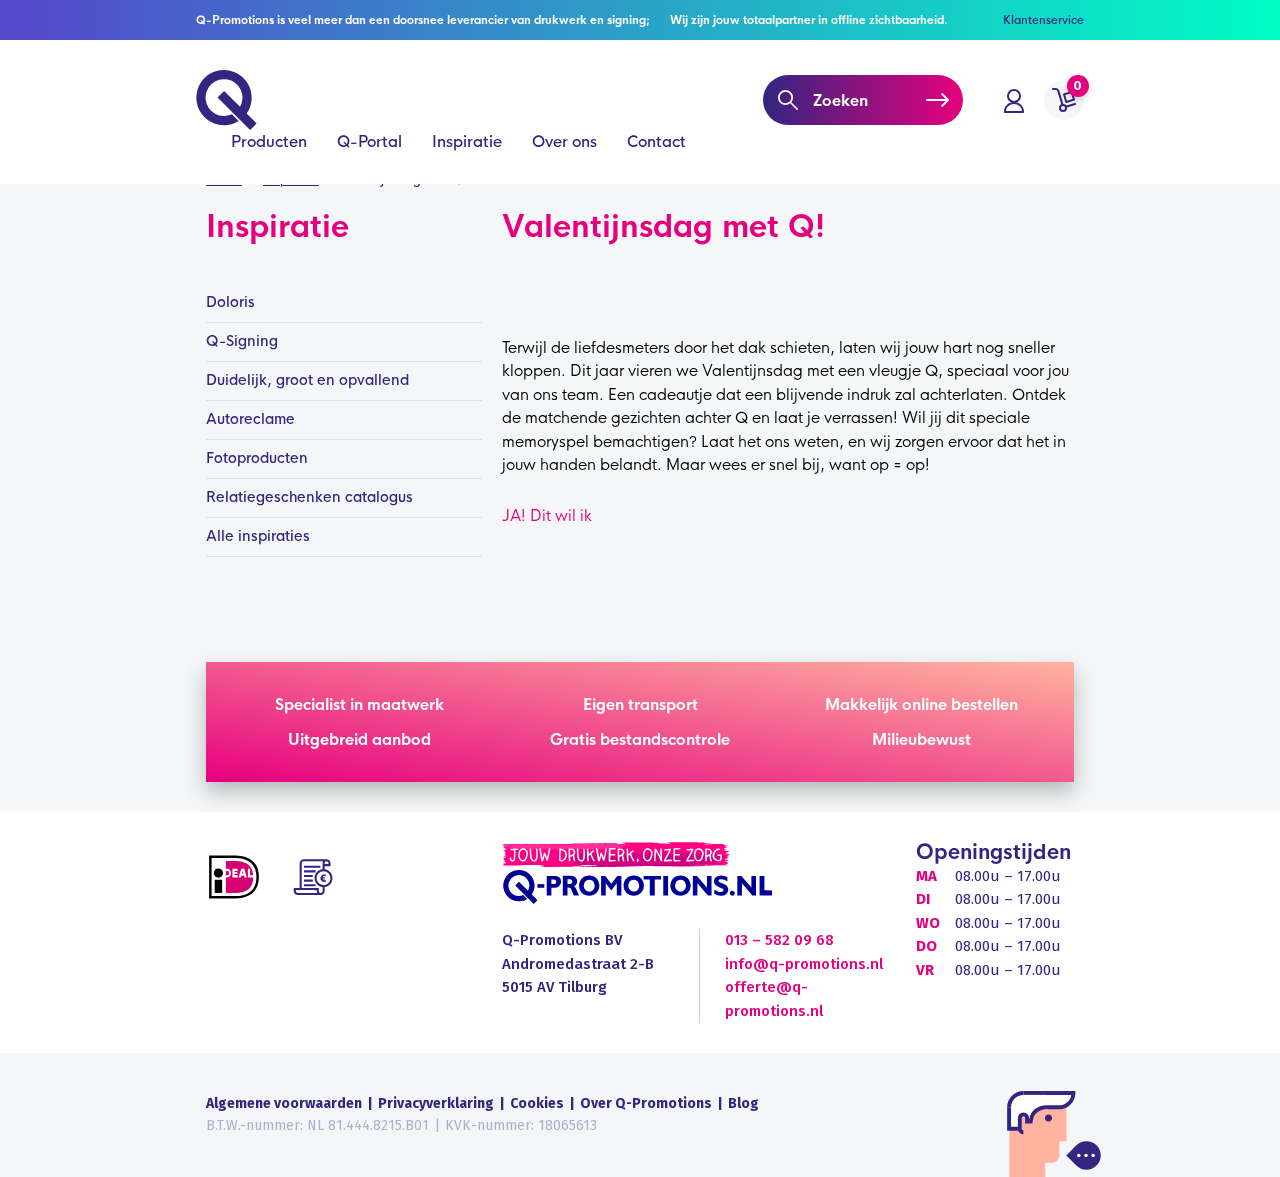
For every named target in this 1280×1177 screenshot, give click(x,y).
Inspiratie (467, 141)
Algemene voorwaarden (284, 1103)
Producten (269, 141)
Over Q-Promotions (646, 1103)
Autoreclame (250, 419)
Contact (656, 141)
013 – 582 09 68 (779, 940)
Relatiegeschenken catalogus (309, 497)
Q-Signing (242, 341)
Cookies (537, 1103)
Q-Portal (369, 141)
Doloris (230, 302)
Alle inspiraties (258, 536)
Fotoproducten (257, 458)
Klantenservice (1043, 20)
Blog (743, 1103)
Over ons (564, 141)
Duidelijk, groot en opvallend (307, 380)
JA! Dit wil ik (547, 515)
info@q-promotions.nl (804, 964)
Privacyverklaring (436, 1103)
